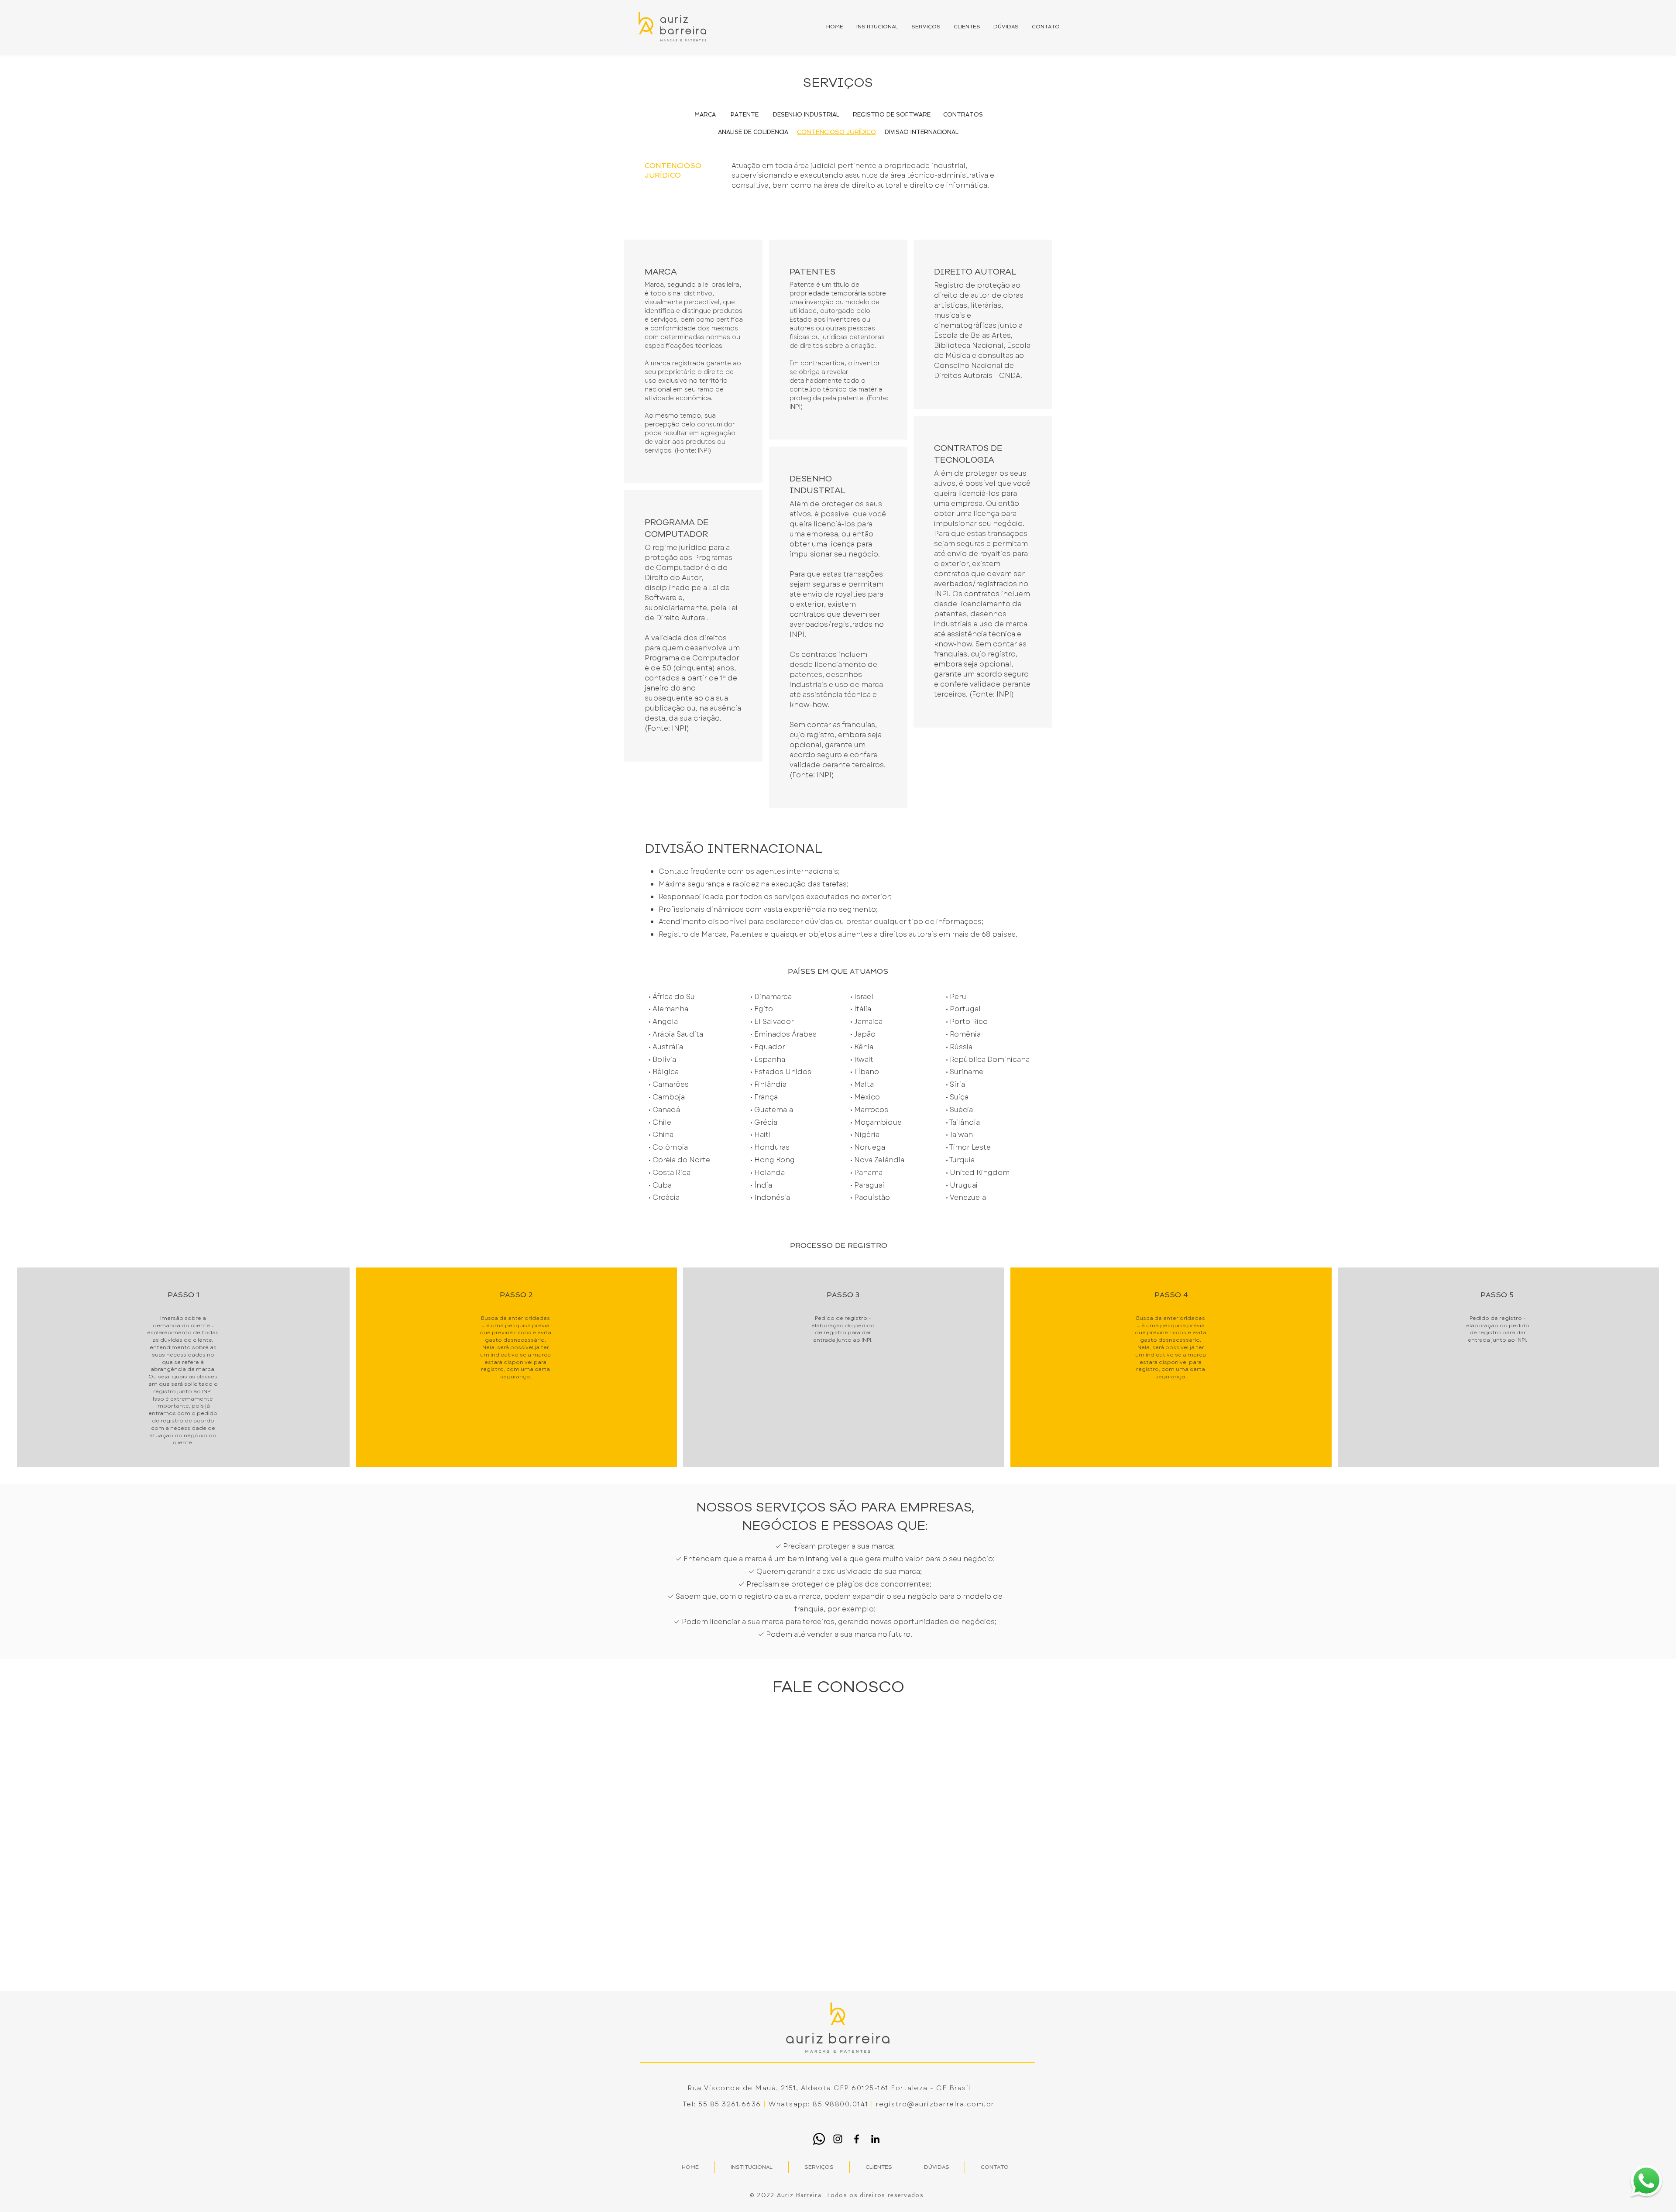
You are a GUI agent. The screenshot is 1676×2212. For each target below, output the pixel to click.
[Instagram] (838, 2139)
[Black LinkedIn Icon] (875, 2139)
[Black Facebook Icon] (857, 2139)
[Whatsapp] (819, 2139)
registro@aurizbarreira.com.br (935, 2104)
